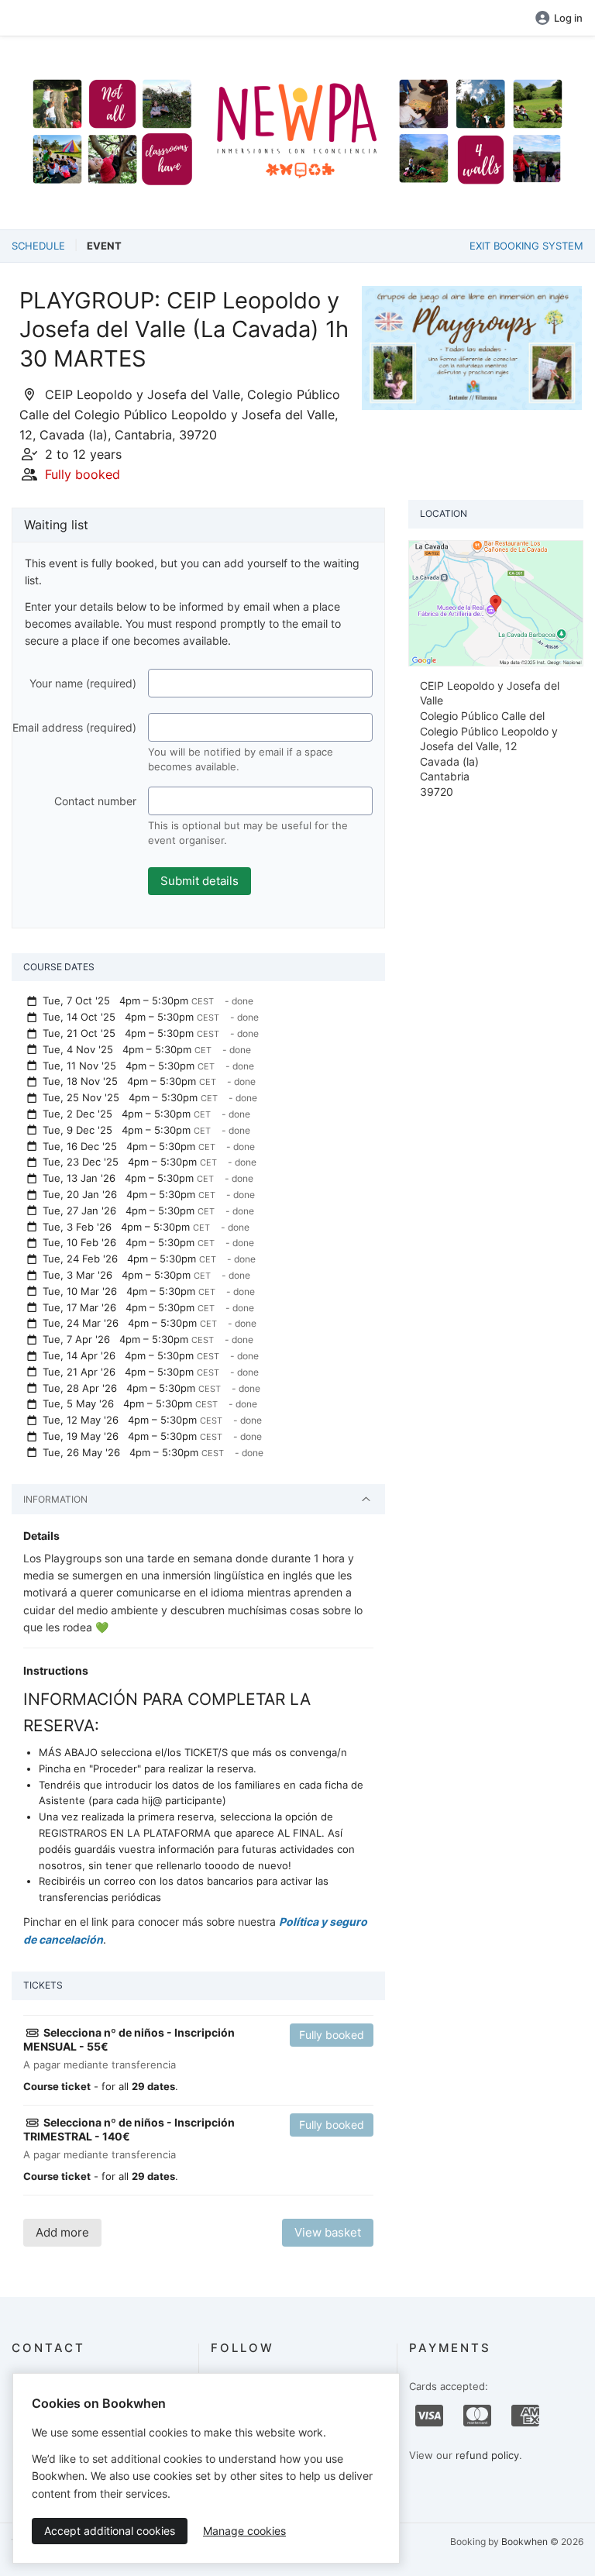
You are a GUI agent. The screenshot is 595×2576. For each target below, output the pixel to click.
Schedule (38, 246)
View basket (328, 2232)
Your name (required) (83, 683)
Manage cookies (244, 2531)
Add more (62, 2232)
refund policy (487, 2455)
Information (55, 1499)
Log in (568, 18)
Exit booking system (526, 246)
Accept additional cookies (110, 2531)
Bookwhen (524, 2542)
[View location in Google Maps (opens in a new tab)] (496, 602)
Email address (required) (74, 727)
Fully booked (332, 2035)
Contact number (95, 801)
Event (104, 246)
